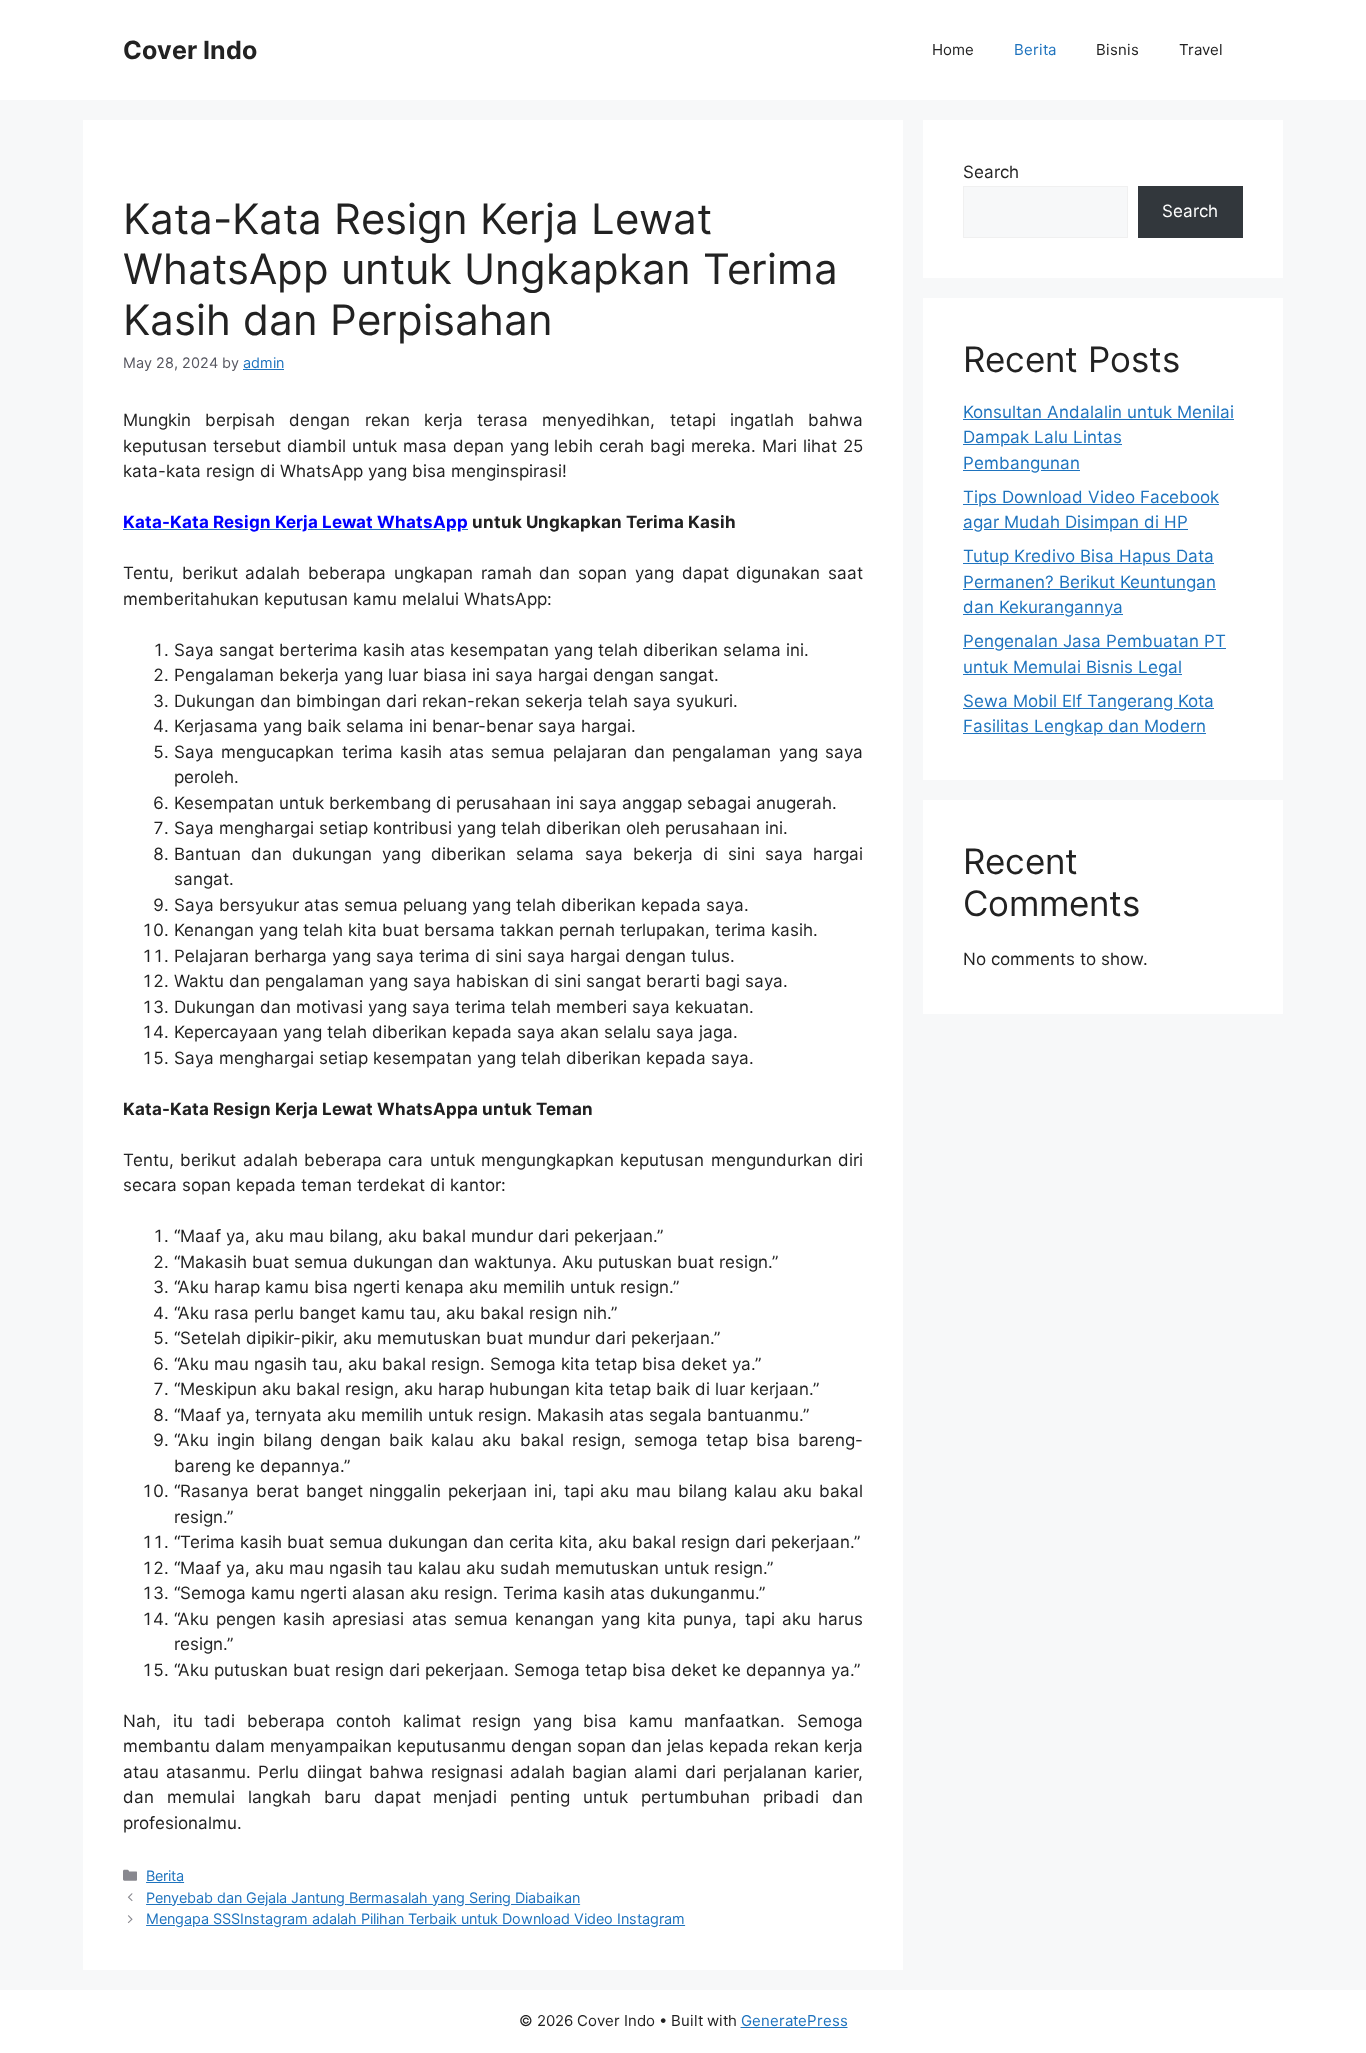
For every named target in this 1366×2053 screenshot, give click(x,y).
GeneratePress (794, 2020)
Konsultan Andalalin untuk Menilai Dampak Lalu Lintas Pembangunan (1098, 437)
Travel (1201, 49)
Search (991, 172)
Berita (1035, 49)
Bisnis (1117, 49)
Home (953, 49)
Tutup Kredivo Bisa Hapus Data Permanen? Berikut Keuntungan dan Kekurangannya (1089, 581)
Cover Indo (190, 50)
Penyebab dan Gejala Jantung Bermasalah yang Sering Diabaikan (363, 1897)
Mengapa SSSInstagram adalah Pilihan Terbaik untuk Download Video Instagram (415, 1918)
